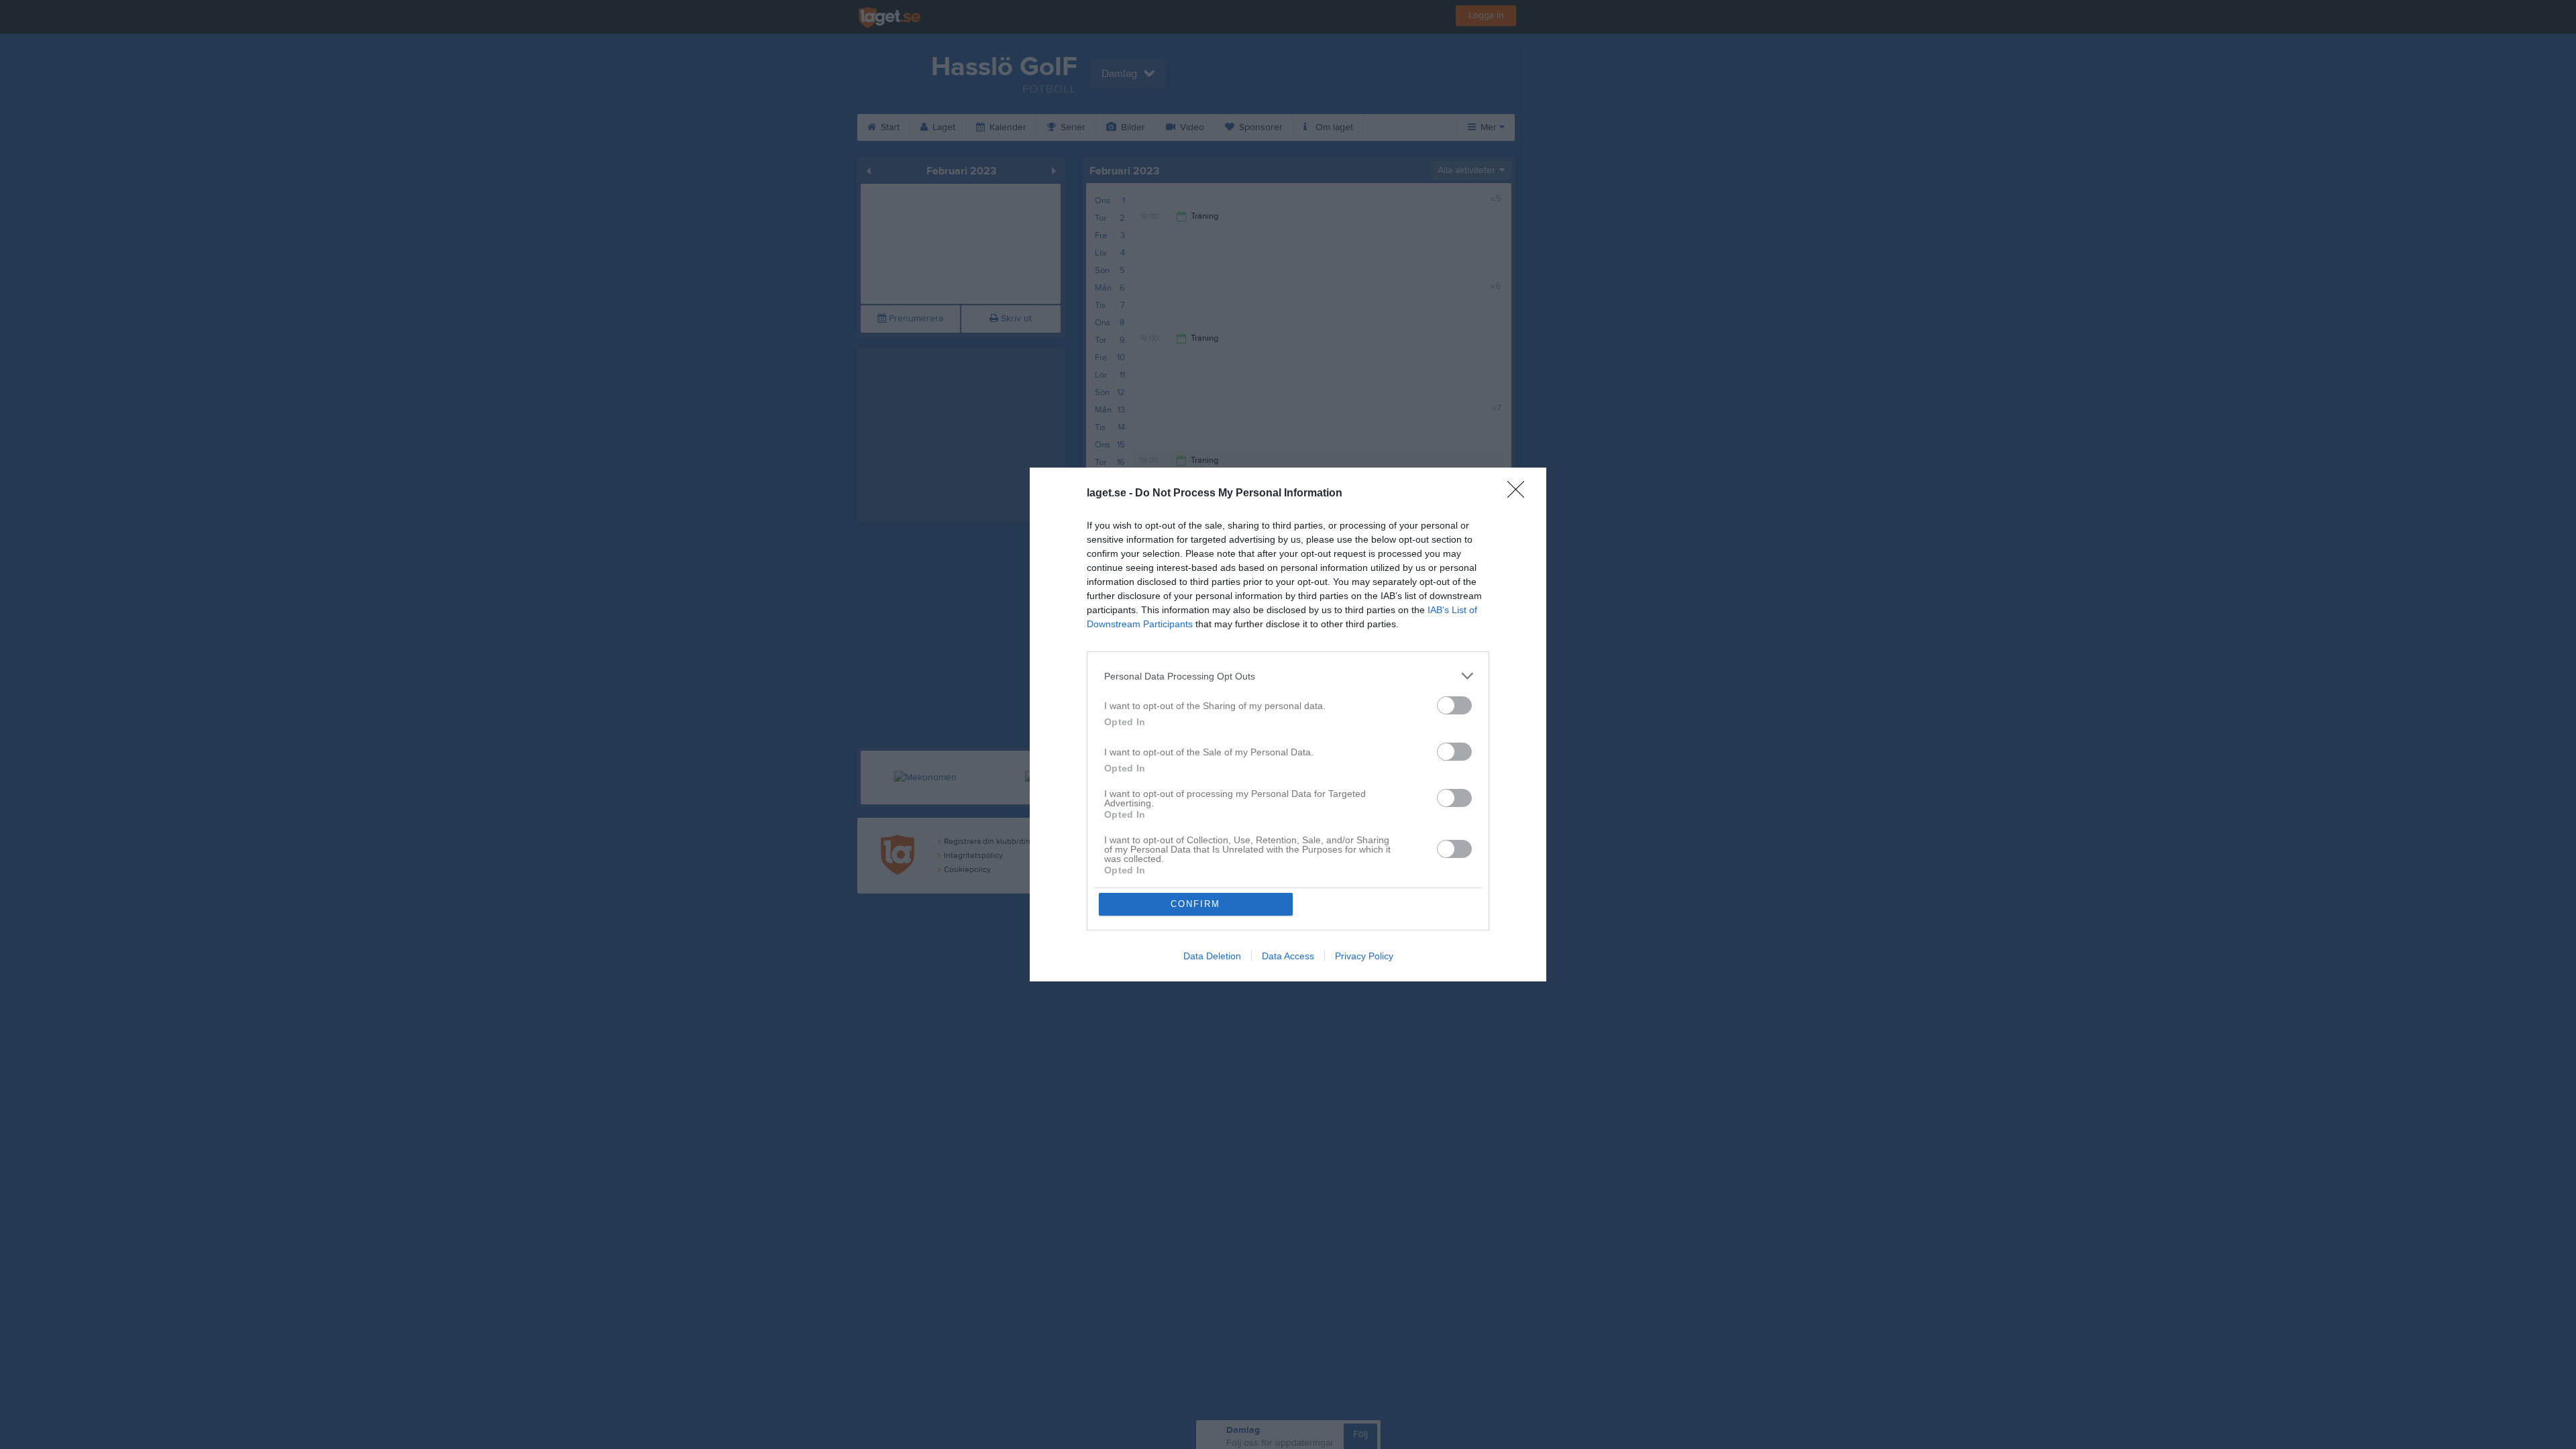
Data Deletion (1212, 956)
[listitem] (1288, 676)
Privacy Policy (1364, 956)
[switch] (1454, 705)
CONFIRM (1195, 904)
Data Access (1288, 956)
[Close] (1520, 494)
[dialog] (1288, 724)
